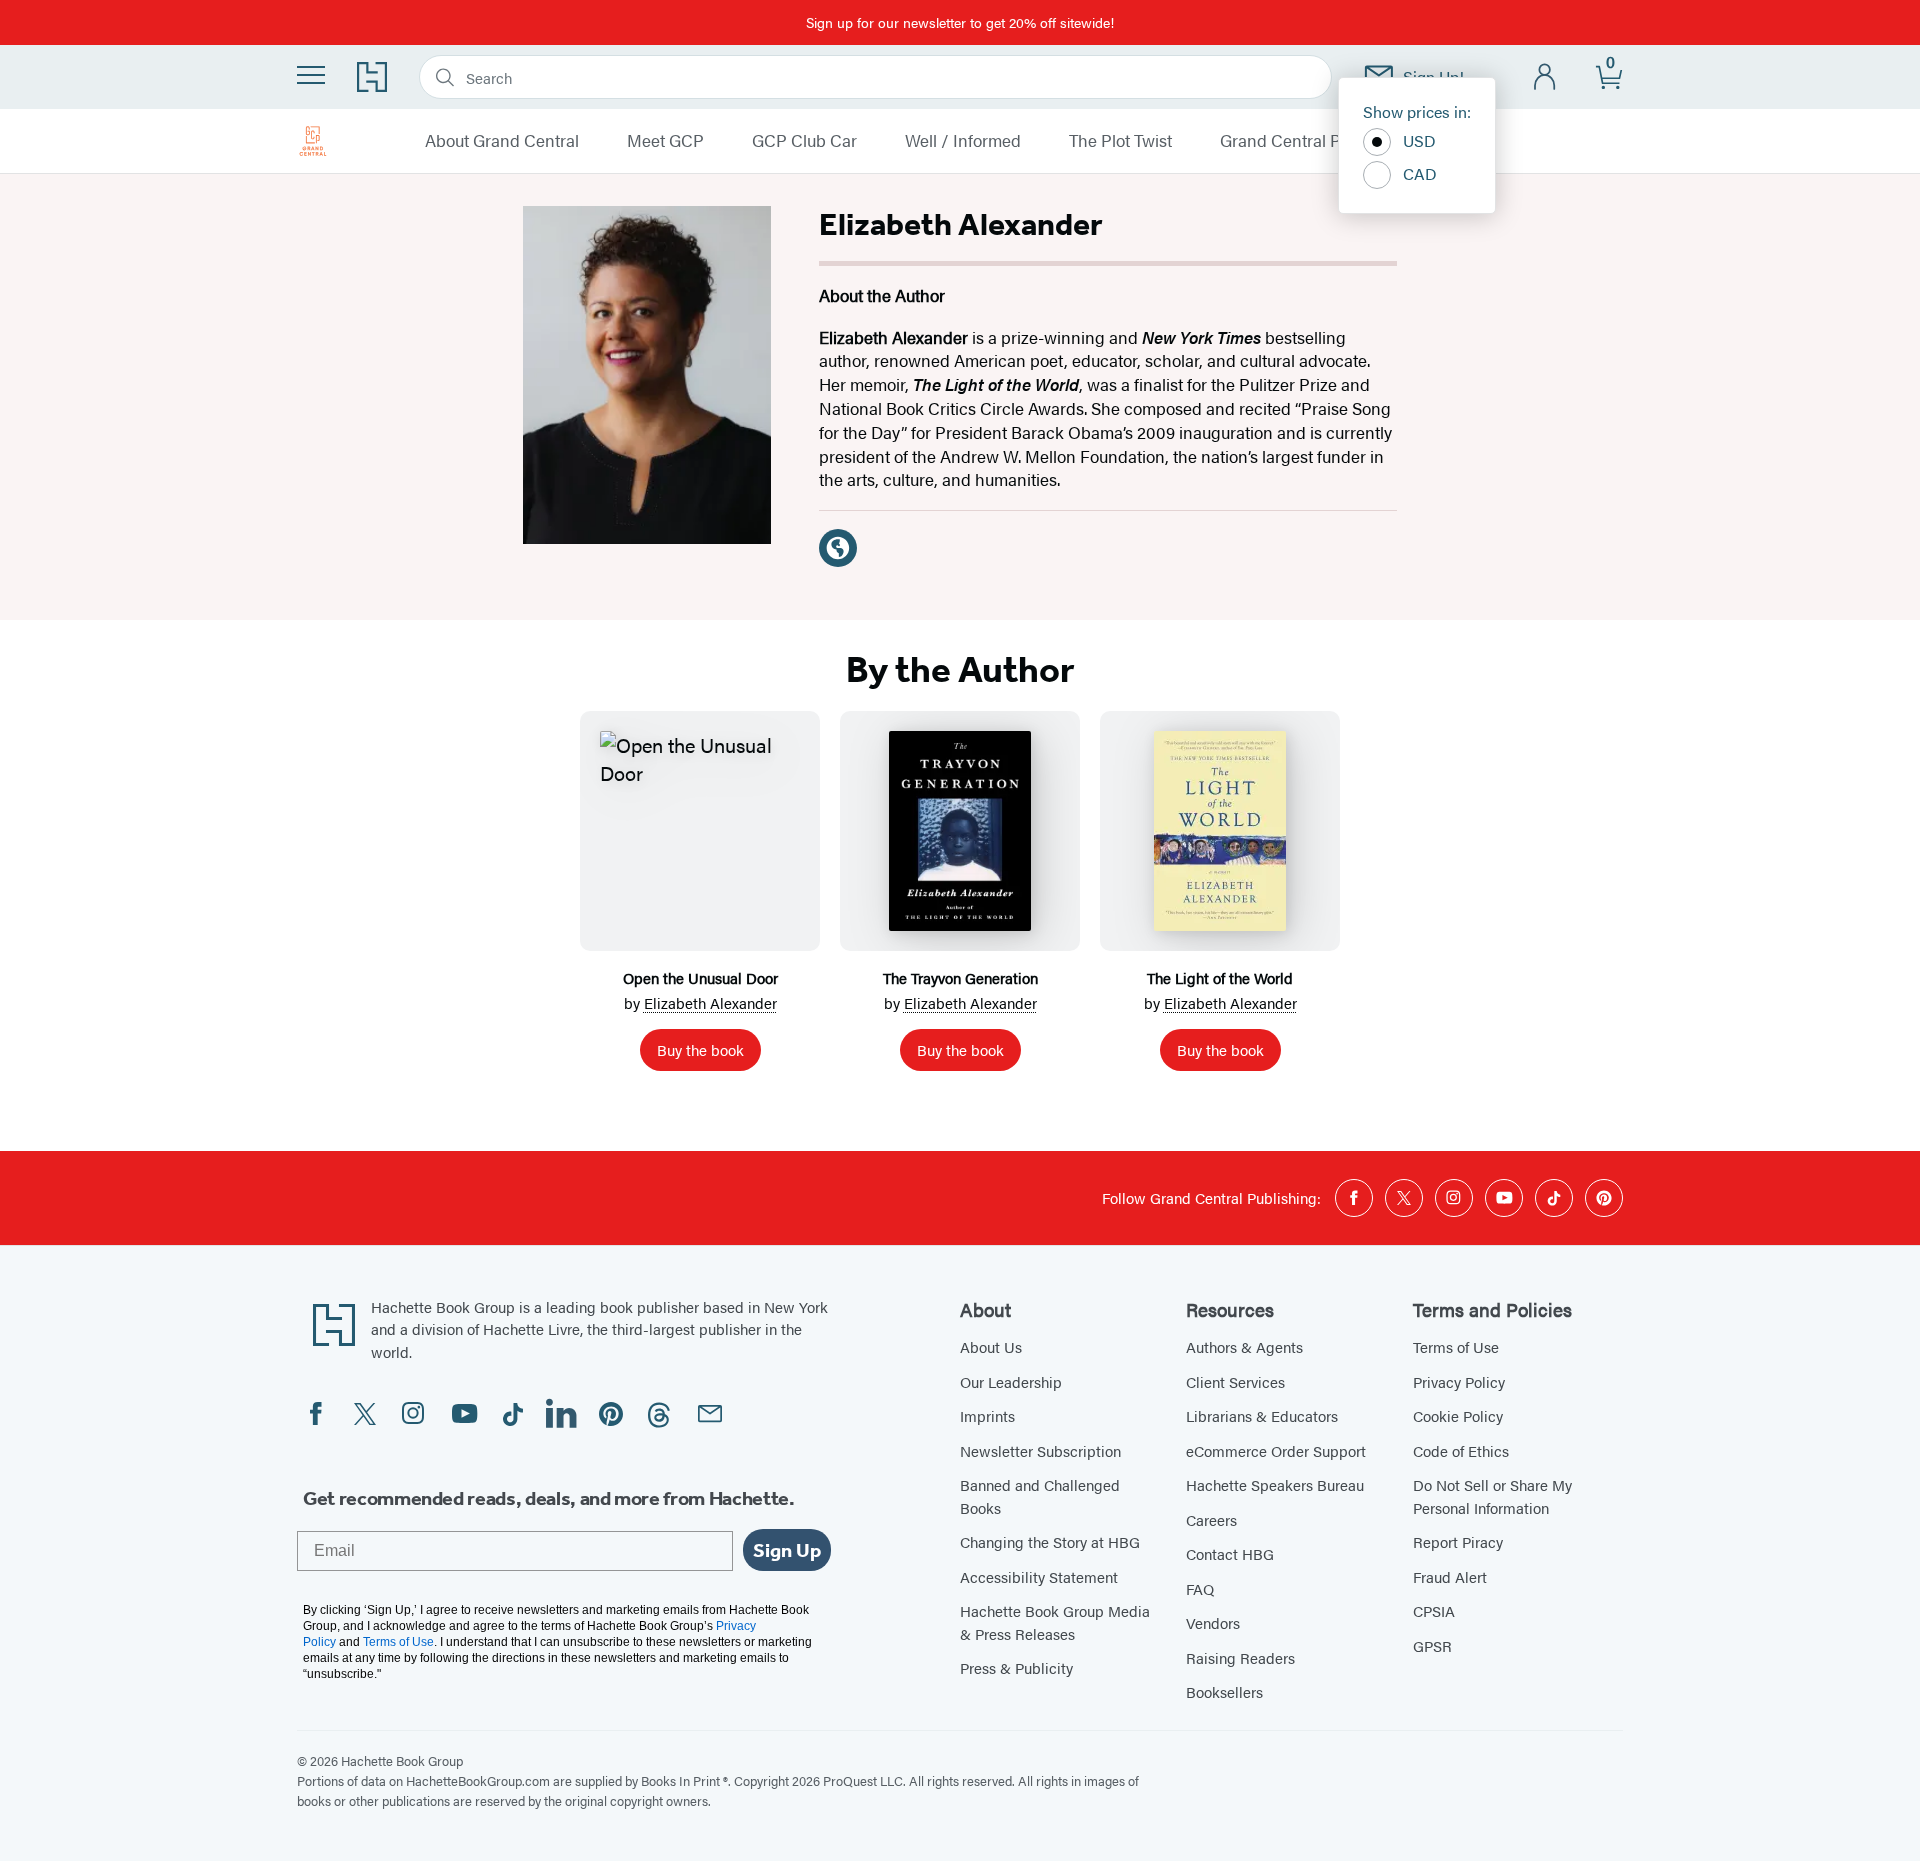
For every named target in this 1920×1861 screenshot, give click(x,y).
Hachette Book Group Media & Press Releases (1055, 1622)
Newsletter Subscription (1040, 1450)
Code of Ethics (1461, 1450)
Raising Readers (1240, 1657)
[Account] (1545, 77)
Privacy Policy (1459, 1381)
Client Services (1235, 1381)
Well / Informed (963, 141)
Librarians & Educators (1262, 1415)
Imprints (987, 1415)
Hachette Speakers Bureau (1275, 1484)
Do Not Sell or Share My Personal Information (1492, 1496)
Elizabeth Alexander (710, 1002)
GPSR (1432, 1645)
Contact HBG (1230, 1553)
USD (1419, 140)
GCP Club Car (804, 141)
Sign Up (787, 1550)
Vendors (1213, 1622)
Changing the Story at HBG (1050, 1541)
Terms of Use (1456, 1346)
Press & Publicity (1016, 1667)
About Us (991, 1346)
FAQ (1200, 1588)
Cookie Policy (1458, 1415)
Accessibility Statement (1039, 1576)
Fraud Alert (1450, 1576)
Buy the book (700, 1049)
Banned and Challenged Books (1040, 1496)
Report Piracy (1458, 1541)
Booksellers (1224, 1691)
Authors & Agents (1244, 1346)
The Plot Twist (1120, 141)
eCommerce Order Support (1276, 1450)
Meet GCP (665, 141)
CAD (1420, 173)
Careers (1211, 1519)
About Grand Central (502, 141)
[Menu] (311, 75)
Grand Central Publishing (1315, 141)
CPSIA (1434, 1610)
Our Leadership (1011, 1381)
